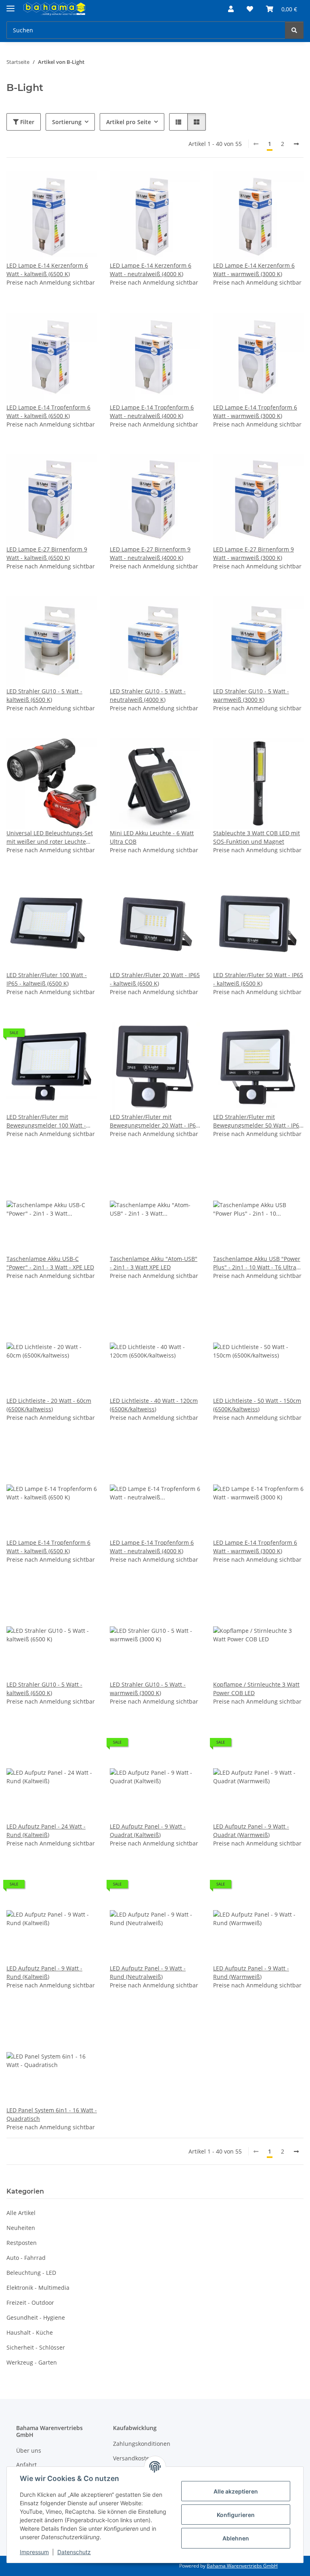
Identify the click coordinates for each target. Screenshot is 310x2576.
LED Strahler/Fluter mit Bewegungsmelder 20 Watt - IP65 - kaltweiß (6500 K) (154, 1121)
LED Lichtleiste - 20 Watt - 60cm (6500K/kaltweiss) (49, 1405)
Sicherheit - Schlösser (36, 2347)
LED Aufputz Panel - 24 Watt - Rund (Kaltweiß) (46, 1831)
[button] (231, 9)
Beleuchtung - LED (31, 2273)
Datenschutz (74, 2552)
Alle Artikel (21, 2213)
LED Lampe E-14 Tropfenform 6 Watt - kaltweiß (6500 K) (48, 412)
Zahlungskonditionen (142, 2444)
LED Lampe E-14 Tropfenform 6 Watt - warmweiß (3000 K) (255, 412)
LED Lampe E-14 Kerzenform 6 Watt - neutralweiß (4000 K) (151, 270)
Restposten (22, 2243)
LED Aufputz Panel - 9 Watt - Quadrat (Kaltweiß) (148, 1831)
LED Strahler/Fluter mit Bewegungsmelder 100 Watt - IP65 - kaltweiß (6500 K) (46, 1121)
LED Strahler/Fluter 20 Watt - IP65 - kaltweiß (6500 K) (155, 979)
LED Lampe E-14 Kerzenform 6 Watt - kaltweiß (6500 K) (47, 270)
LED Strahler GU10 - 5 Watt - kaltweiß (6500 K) (44, 695)
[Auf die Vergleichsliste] (62, 184)
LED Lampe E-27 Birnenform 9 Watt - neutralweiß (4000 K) (150, 553)
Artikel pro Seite (129, 122)
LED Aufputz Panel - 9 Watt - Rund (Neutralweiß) (148, 1972)
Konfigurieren (236, 2515)
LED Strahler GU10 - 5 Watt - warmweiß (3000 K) (251, 695)
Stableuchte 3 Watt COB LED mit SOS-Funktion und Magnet (257, 837)
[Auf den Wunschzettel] (83, 184)
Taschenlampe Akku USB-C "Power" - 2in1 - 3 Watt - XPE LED (50, 1263)
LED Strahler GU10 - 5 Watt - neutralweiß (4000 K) (148, 695)
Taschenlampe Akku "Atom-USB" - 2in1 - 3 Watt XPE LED (154, 1263)
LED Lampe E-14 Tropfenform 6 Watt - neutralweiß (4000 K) (152, 412)
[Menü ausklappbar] (10, 5)
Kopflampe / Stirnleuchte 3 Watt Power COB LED (256, 1689)
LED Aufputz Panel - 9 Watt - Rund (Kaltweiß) (44, 1972)
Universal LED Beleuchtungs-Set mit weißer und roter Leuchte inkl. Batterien (50, 837)
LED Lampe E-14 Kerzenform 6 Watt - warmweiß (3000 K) (254, 270)
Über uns (29, 2450)
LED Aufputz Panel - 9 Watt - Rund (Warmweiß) (251, 1972)
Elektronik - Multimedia (38, 2288)
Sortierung (67, 122)
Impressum (34, 2552)
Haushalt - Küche (30, 2332)
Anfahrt (26, 2465)
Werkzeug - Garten (32, 2362)
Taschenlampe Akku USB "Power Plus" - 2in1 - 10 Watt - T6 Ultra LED (257, 1263)
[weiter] (296, 144)
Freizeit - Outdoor (30, 2303)
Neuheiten (21, 2228)
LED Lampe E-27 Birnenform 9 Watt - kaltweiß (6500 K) (47, 553)
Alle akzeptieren (236, 2491)
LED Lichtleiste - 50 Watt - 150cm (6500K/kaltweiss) (257, 1405)
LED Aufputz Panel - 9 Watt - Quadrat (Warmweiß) (251, 1831)
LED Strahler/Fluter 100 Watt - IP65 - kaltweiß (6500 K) (47, 979)
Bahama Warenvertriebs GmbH (242, 2566)
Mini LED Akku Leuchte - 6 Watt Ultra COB (152, 837)
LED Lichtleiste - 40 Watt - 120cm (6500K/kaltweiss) (154, 1405)
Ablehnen (236, 2538)
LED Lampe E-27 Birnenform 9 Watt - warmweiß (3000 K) (253, 553)
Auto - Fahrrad (26, 2258)
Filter (26, 122)
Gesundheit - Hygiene (36, 2317)
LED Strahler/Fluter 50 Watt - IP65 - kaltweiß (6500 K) (258, 979)
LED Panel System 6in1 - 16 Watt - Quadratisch (52, 2114)
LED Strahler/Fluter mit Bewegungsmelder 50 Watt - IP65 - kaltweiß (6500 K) (258, 1121)
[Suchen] (294, 30)
